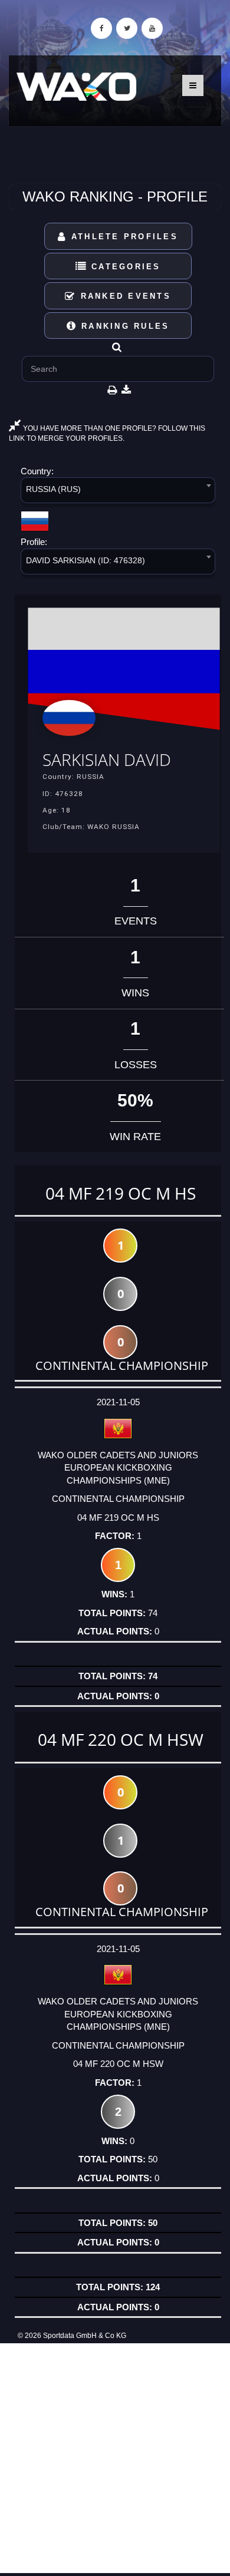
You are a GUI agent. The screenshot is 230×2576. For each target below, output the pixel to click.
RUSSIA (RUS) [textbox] (53, 489)
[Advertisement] (115, 2458)
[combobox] (118, 492)
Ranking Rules (124, 326)
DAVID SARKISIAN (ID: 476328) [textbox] (86, 560)
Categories (124, 267)
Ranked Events (124, 296)
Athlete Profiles (123, 237)
